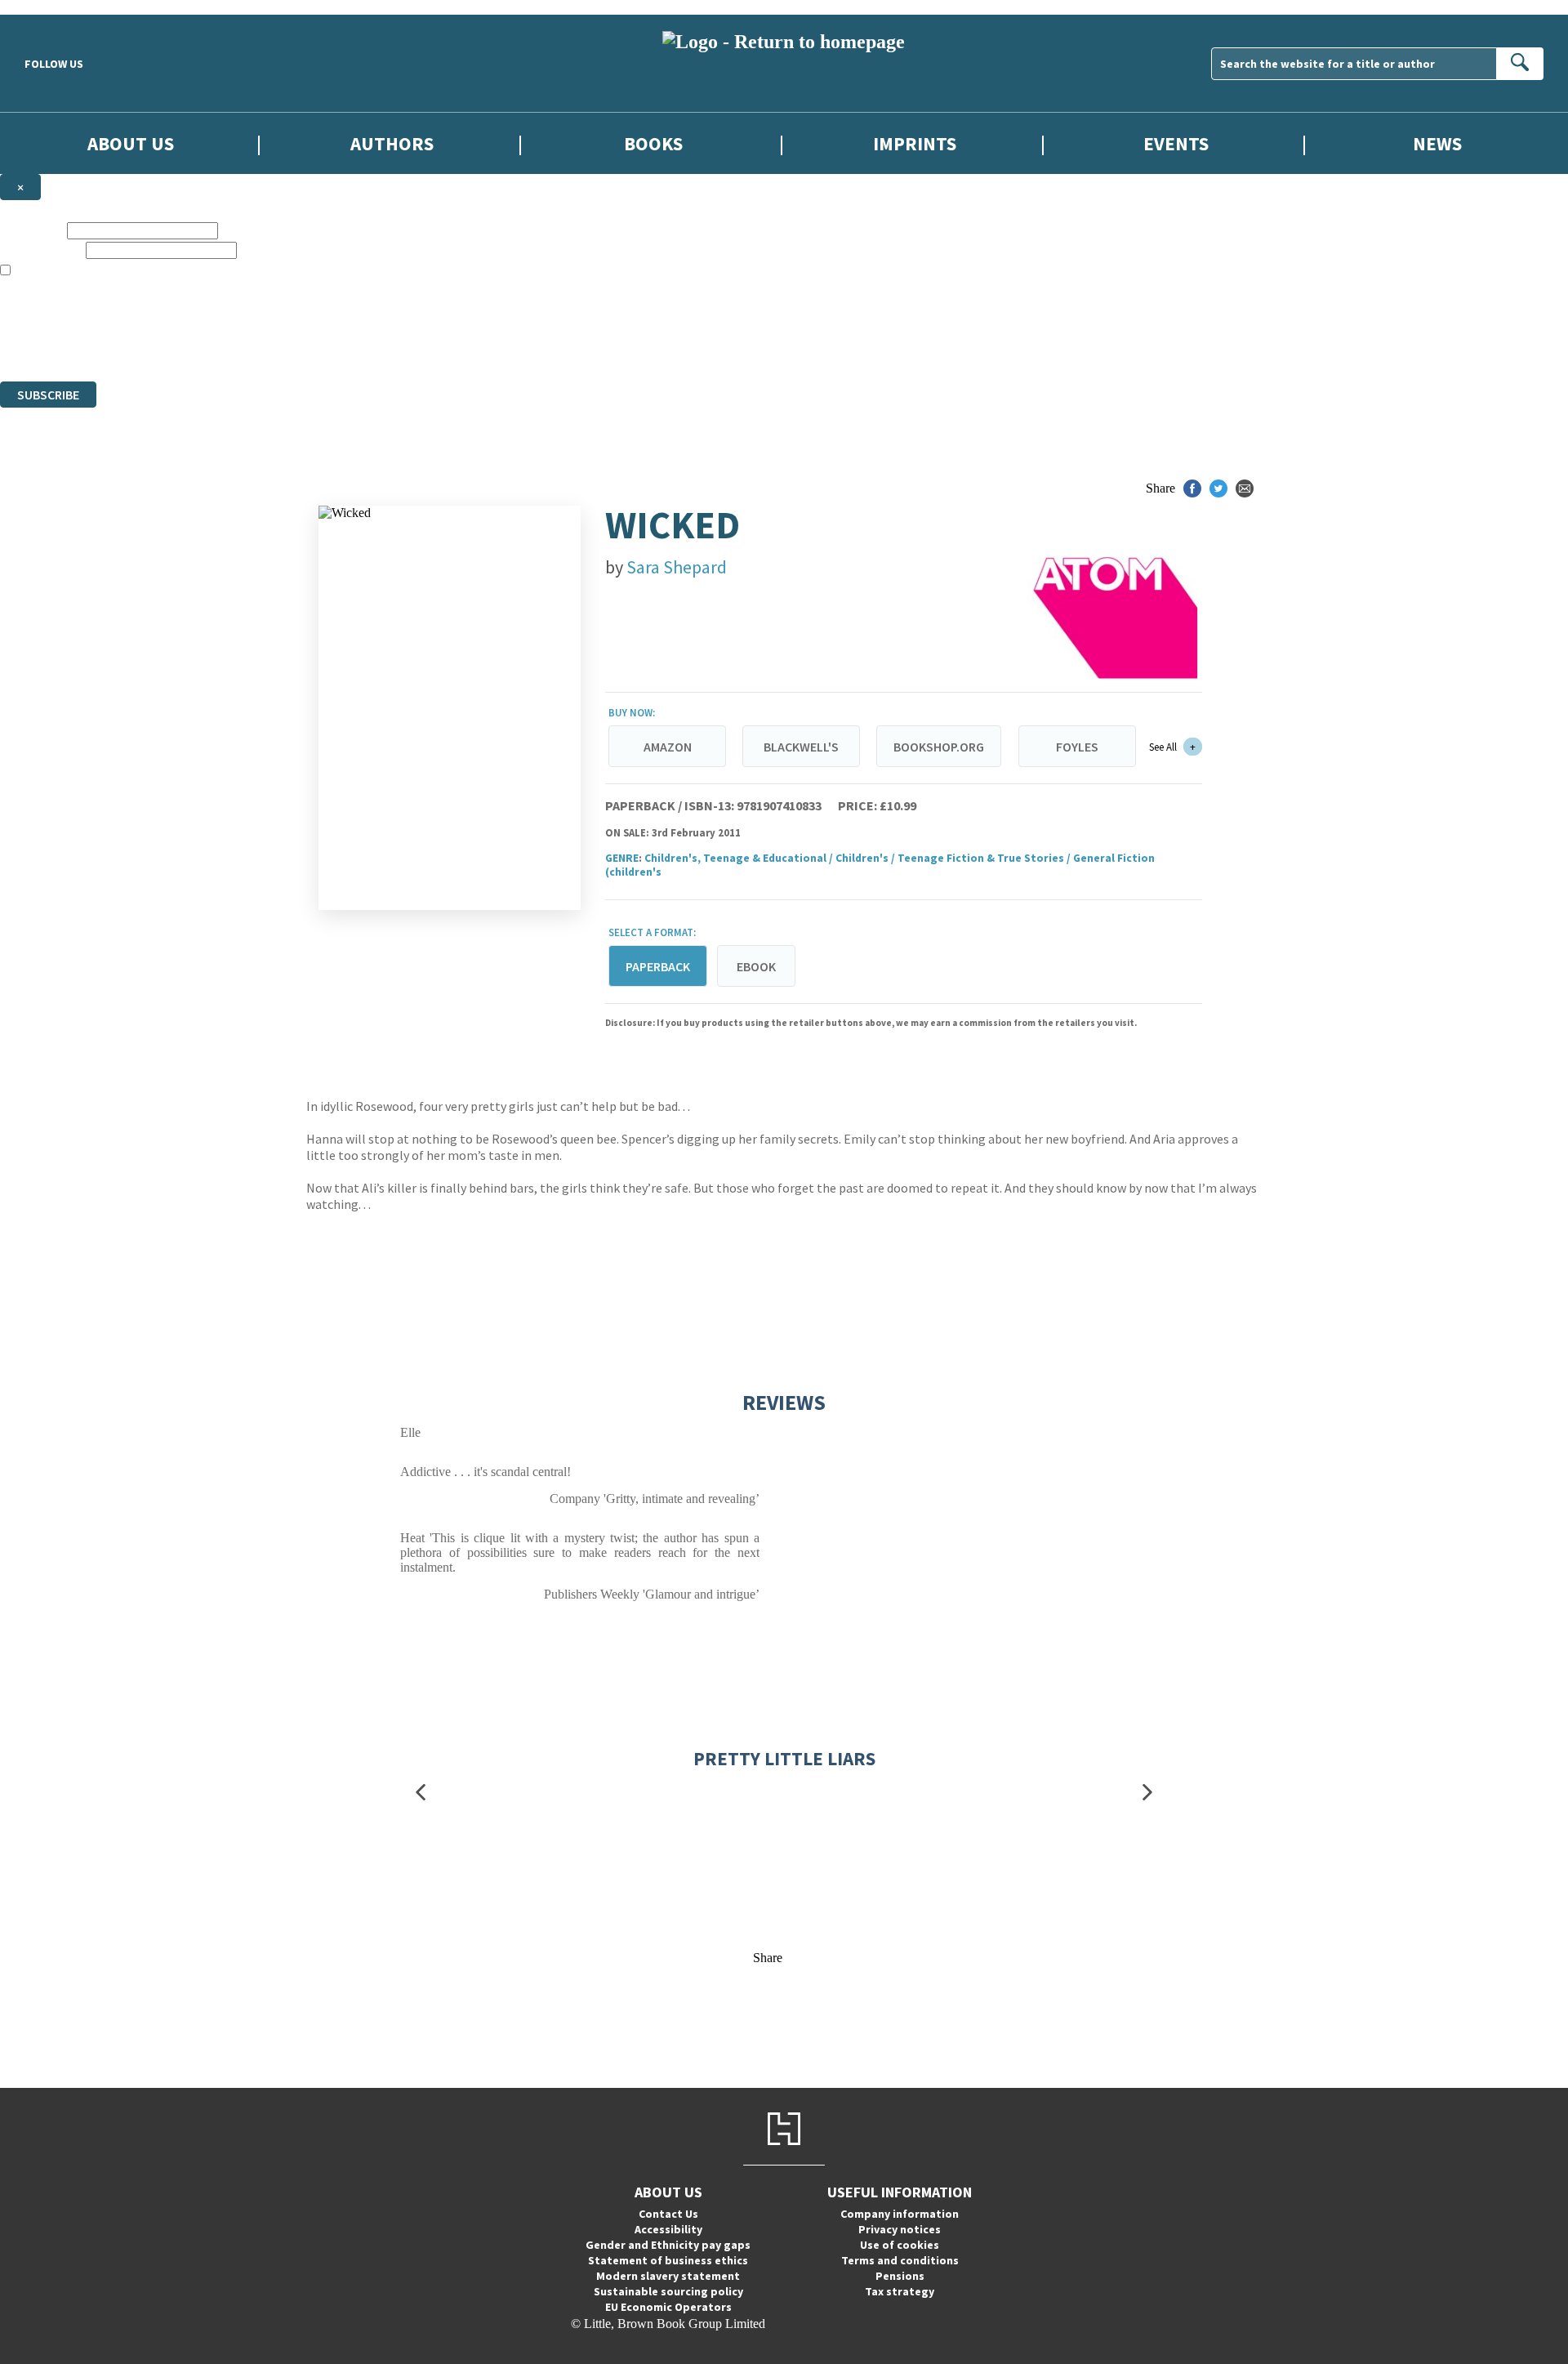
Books (653, 143)
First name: (32, 230)
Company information (900, 2214)
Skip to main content (53, 7)
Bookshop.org (939, 747)
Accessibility (668, 2229)
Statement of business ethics (668, 2260)
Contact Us (668, 2214)
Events (1176, 143)
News (1437, 143)
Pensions (900, 2276)
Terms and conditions (900, 2260)
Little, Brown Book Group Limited (203, 315)
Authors (392, 143)
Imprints (915, 143)
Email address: (41, 250)
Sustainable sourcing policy (668, 2291)
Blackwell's (801, 747)
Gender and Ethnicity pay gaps (668, 2245)
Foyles (1077, 747)
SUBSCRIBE (48, 395)
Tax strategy (900, 2291)
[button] (421, 1793)
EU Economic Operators (668, 2307)
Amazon (668, 747)
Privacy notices (900, 2229)
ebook (756, 966)
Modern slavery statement (668, 2276)
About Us (131, 143)
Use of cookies (900, 2245)
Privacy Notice (322, 344)
